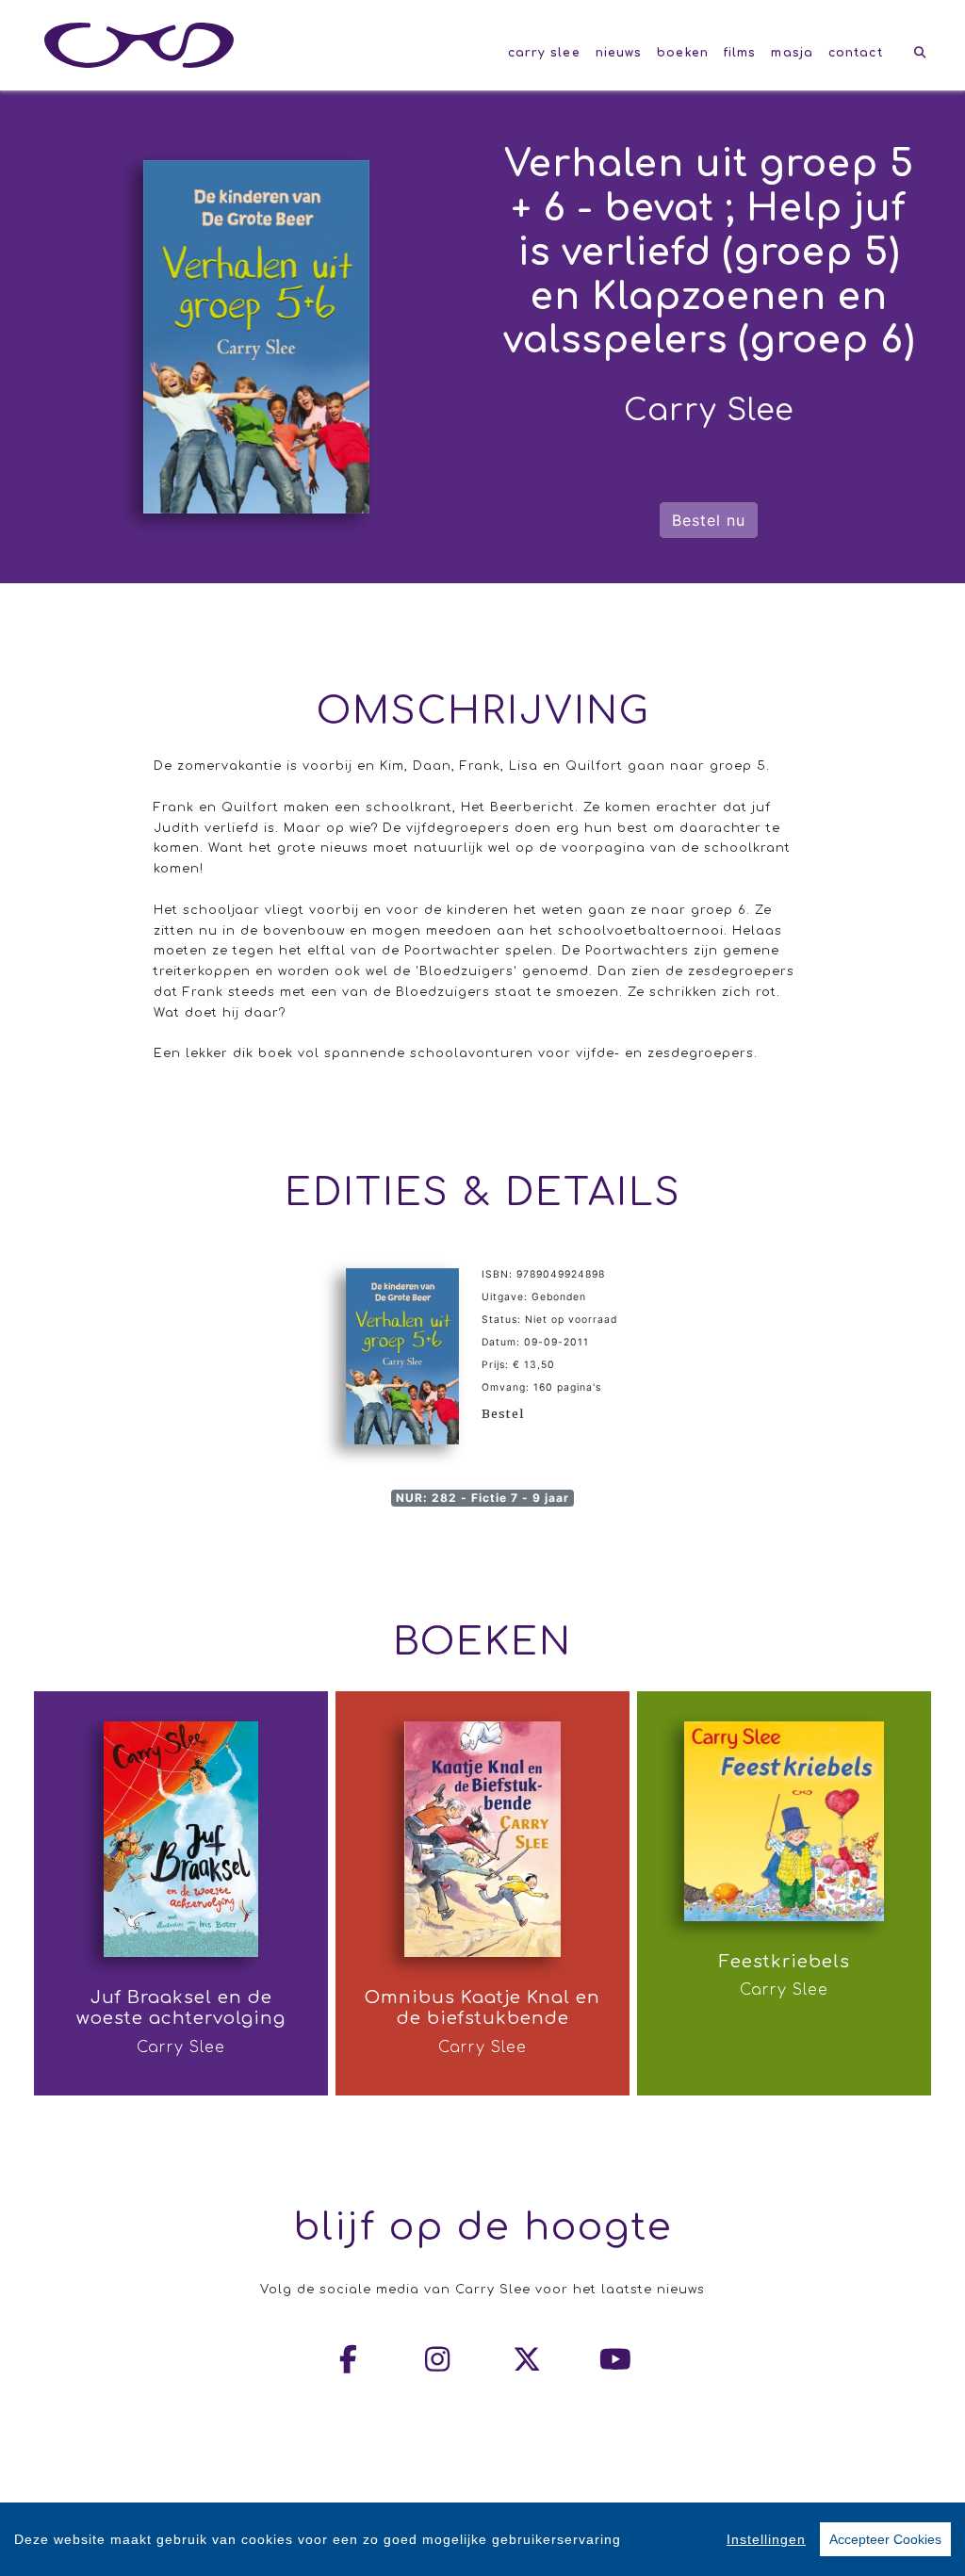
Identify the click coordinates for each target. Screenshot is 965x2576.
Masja (792, 53)
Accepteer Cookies (885, 2539)
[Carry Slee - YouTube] (616, 2359)
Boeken (683, 53)
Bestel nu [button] (709, 520)
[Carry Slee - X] (528, 2359)
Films (740, 53)
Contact (856, 53)
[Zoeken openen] (920, 53)
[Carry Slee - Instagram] (438, 2359)
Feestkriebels (785, 1962)
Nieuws (619, 53)
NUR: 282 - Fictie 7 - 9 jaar (482, 1498)
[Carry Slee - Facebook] (350, 2359)
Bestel (503, 1413)
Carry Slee (544, 53)
